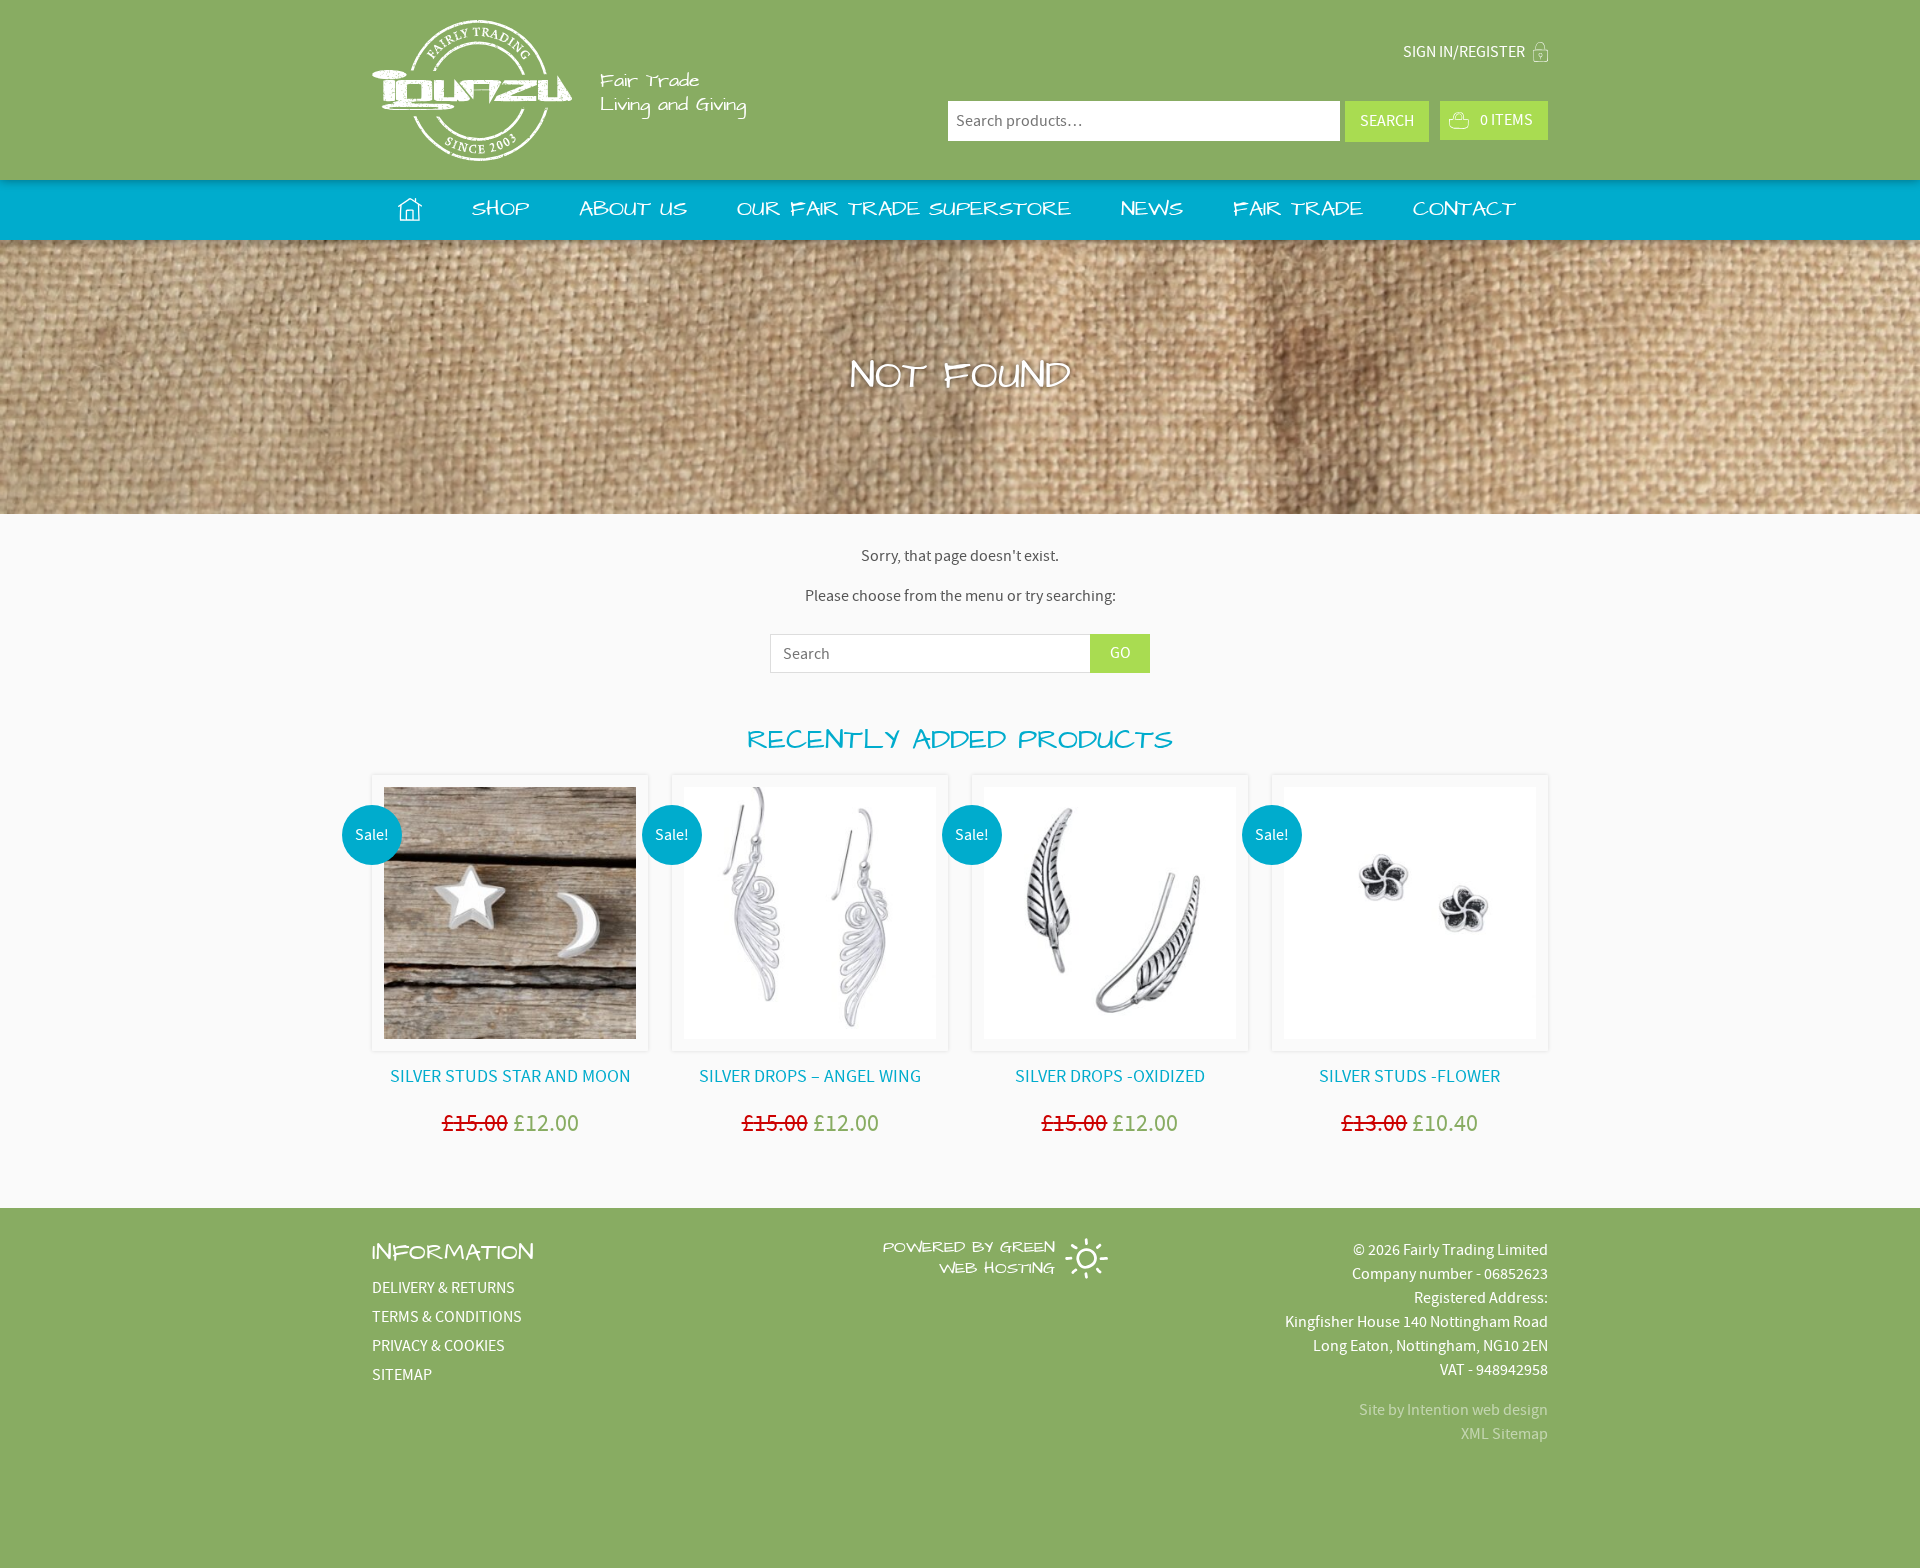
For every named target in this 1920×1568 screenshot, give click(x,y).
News (1152, 210)
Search (1387, 121)
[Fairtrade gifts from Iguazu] (472, 90)
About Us (633, 210)
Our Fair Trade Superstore (904, 210)
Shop (500, 210)
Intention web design (1477, 1410)
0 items (1506, 120)
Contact (1464, 210)
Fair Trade (1298, 210)
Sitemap (402, 1375)
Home (409, 210)
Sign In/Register (1465, 52)
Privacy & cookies (438, 1346)
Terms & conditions (447, 1317)
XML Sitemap (1504, 1434)
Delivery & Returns (443, 1288)
